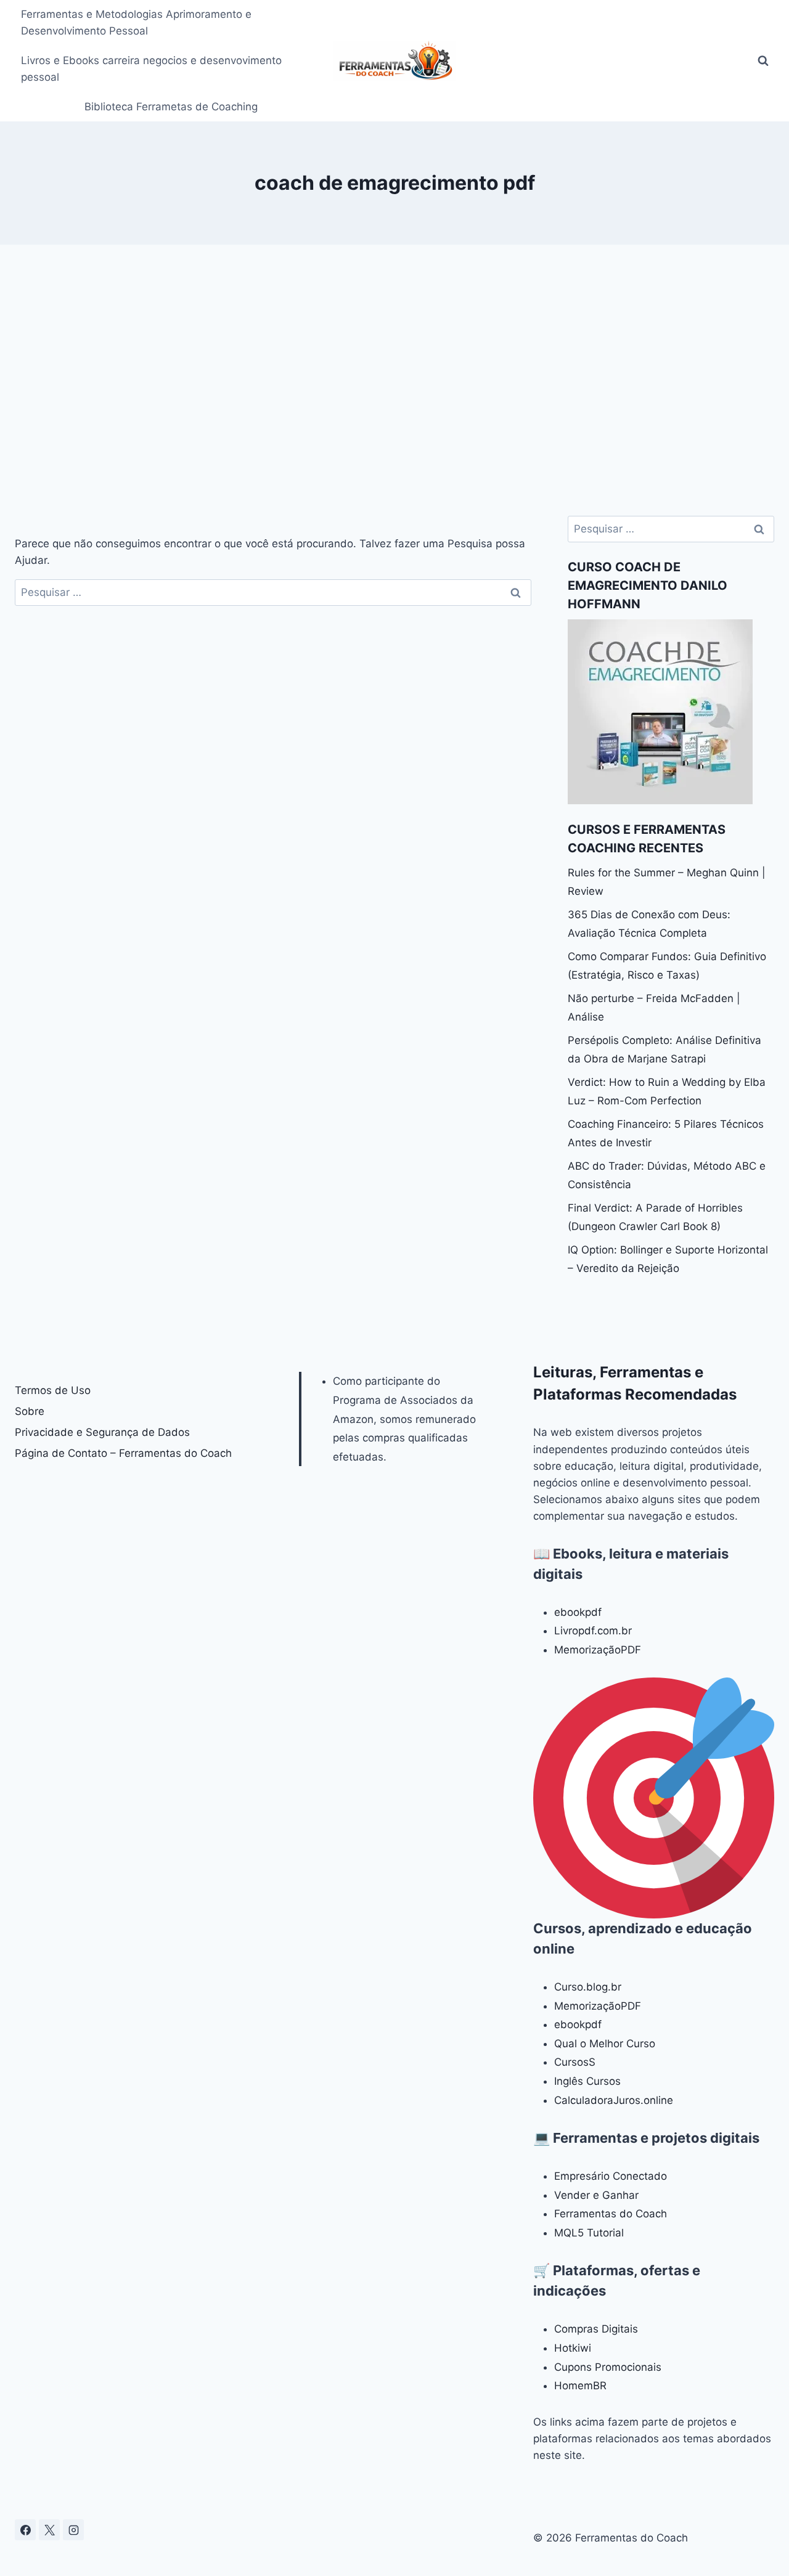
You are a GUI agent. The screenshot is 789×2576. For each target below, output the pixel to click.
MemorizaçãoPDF (598, 1650)
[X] (49, 2530)
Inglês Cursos (587, 2081)
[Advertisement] (394, 380)
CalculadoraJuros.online (614, 2100)
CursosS (575, 2062)
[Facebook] (25, 2530)
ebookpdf (578, 1612)
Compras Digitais (596, 2329)
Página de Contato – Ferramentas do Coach (123, 1453)
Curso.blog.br (588, 1987)
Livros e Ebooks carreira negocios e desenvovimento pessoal (151, 69)
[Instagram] (73, 2530)
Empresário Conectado (611, 2176)
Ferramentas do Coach (611, 2214)
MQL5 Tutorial (589, 2233)
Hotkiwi (573, 2348)
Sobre (30, 1411)
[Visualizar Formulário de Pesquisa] (763, 61)
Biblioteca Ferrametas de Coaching (171, 107)
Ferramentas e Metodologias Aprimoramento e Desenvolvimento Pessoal (136, 22)
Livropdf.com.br (593, 1631)
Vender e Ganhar (596, 2195)
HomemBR (580, 2386)
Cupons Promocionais (608, 2367)
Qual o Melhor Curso (605, 2044)
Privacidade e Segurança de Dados (102, 1432)
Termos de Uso (53, 1390)
